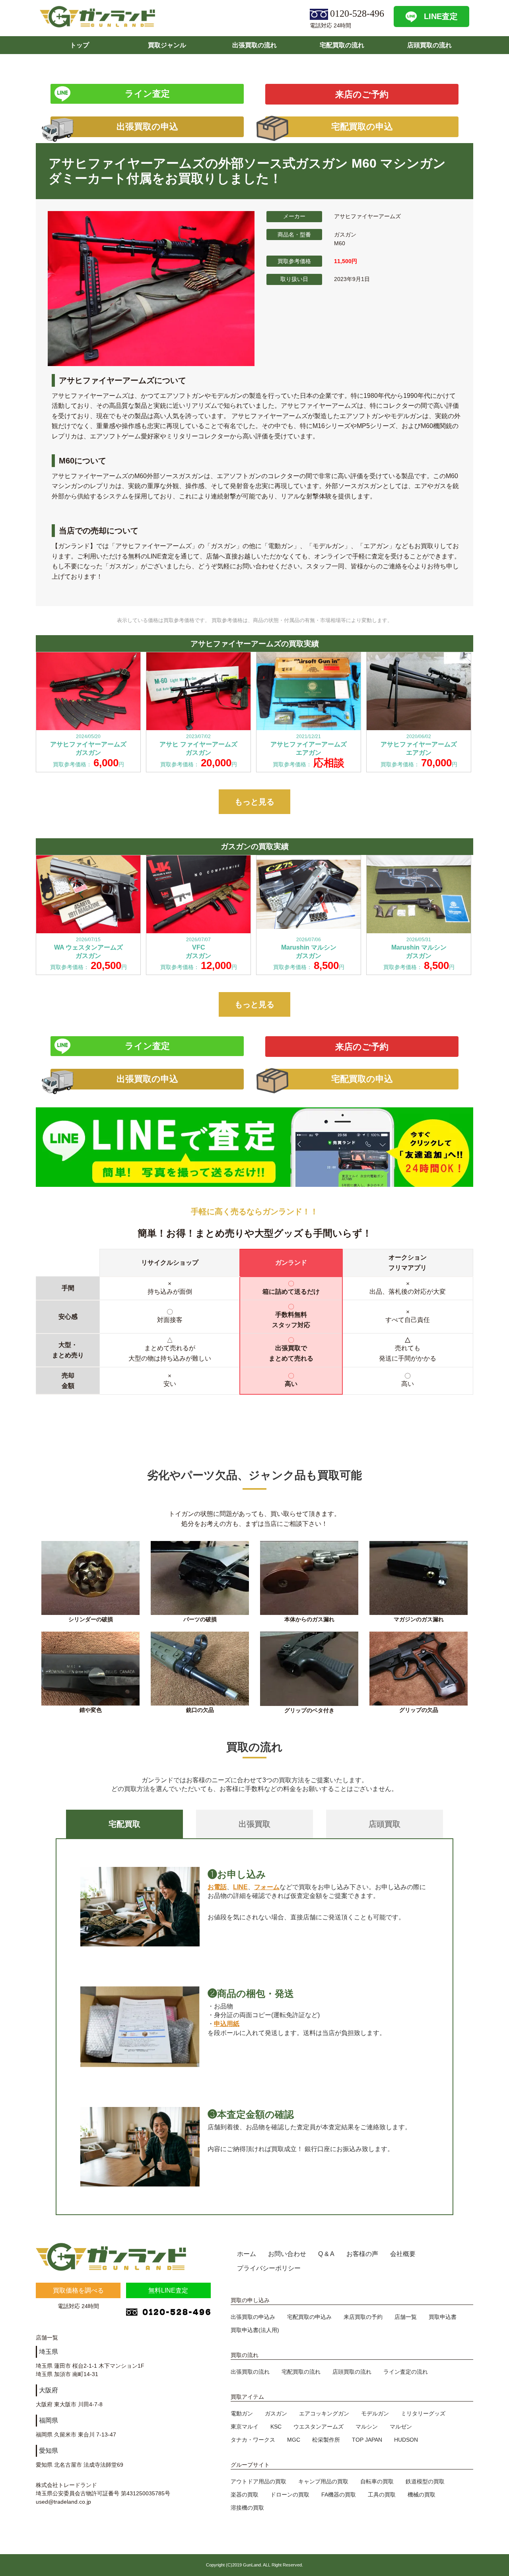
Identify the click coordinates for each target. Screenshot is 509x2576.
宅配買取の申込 (362, 127)
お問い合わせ (287, 2254)
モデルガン (375, 2413)
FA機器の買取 (339, 2495)
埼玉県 (49, 2352)
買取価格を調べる (78, 2290)
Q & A (326, 2254)
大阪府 (49, 2390)
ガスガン (276, 2413)
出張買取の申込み (253, 2317)
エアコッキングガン (324, 2413)
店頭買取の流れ (429, 45)
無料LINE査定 (168, 2290)
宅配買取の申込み (309, 2317)
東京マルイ (245, 2427)
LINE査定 (441, 16)
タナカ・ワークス (253, 2440)
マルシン (367, 2427)
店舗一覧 (406, 2317)
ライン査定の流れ (406, 2372)
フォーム (267, 1887)
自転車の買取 (377, 2481)
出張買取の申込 (147, 127)
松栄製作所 (326, 2440)
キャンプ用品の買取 (323, 2481)
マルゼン (401, 2427)
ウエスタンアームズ (319, 2427)
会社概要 (403, 2254)
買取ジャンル (167, 45)
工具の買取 (382, 2495)
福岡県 (49, 2420)
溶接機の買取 (247, 2508)
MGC (294, 2440)
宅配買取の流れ (342, 45)
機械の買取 (422, 2495)
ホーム (247, 2254)
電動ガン (242, 2413)
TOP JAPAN (367, 2440)
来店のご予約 (362, 94)
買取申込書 (443, 2317)
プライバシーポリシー (269, 2268)
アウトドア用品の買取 (258, 2481)
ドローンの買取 (290, 2495)
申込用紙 (227, 2024)
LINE (240, 1887)
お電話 (217, 1887)
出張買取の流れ (254, 45)
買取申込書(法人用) (255, 2330)
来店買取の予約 (363, 2317)
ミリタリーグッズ (423, 2413)
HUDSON (406, 2440)
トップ (80, 45)
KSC (276, 2427)
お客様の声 (362, 2254)
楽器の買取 (245, 2495)
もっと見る (254, 802)
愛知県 (49, 2451)
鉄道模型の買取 (425, 2481)
